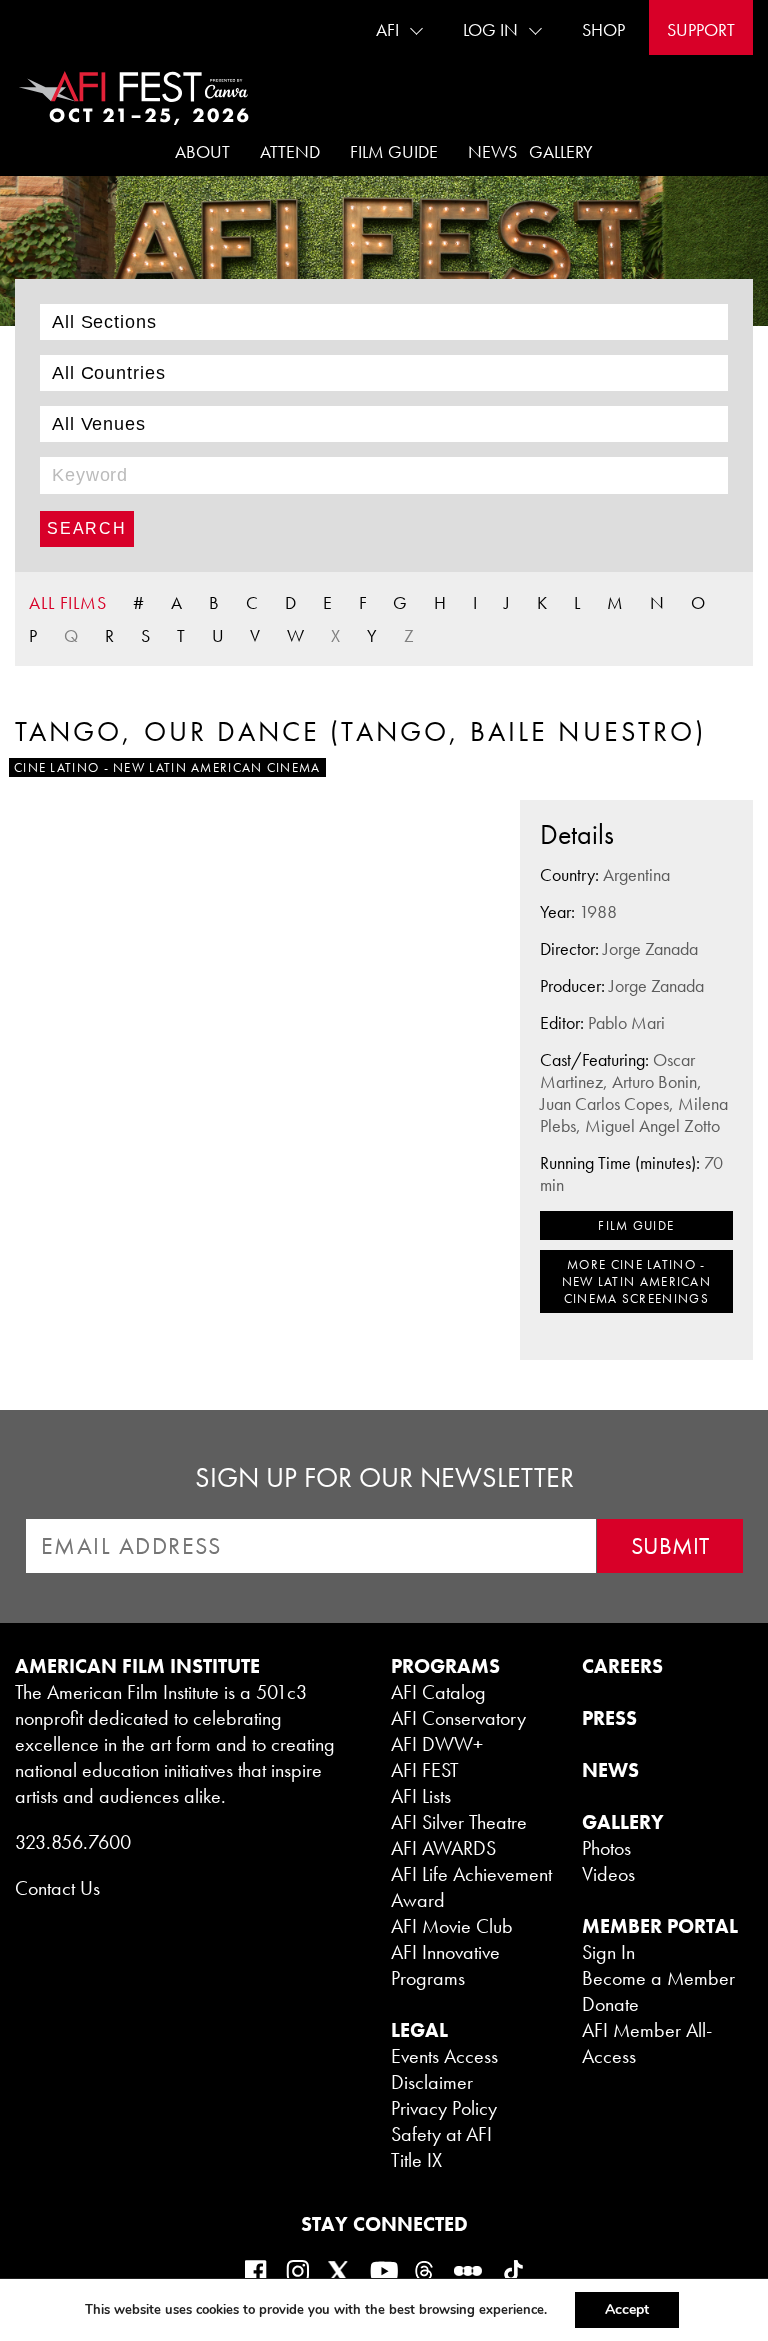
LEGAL (419, 2030)
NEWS (610, 1770)
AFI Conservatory (458, 1718)
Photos (606, 1848)
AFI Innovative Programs (445, 1965)
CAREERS (622, 1666)
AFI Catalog (438, 1692)
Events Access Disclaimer (444, 2069)
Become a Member (658, 1978)
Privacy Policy (444, 2108)
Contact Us (57, 1888)
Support (701, 29)
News (492, 151)
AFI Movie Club (452, 1926)
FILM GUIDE (636, 1225)
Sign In (608, 1952)
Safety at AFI (441, 2134)
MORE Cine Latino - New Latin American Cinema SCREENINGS (636, 1281)
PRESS (609, 1718)
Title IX (416, 2160)
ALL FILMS (68, 602)
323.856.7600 (73, 1842)
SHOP (603, 29)
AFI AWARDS (443, 1848)
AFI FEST (425, 1770)
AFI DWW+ (437, 1744)
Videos (608, 1874)
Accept (627, 2309)
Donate (610, 2004)
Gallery (561, 151)
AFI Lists (421, 1796)
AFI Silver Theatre (459, 1822)
